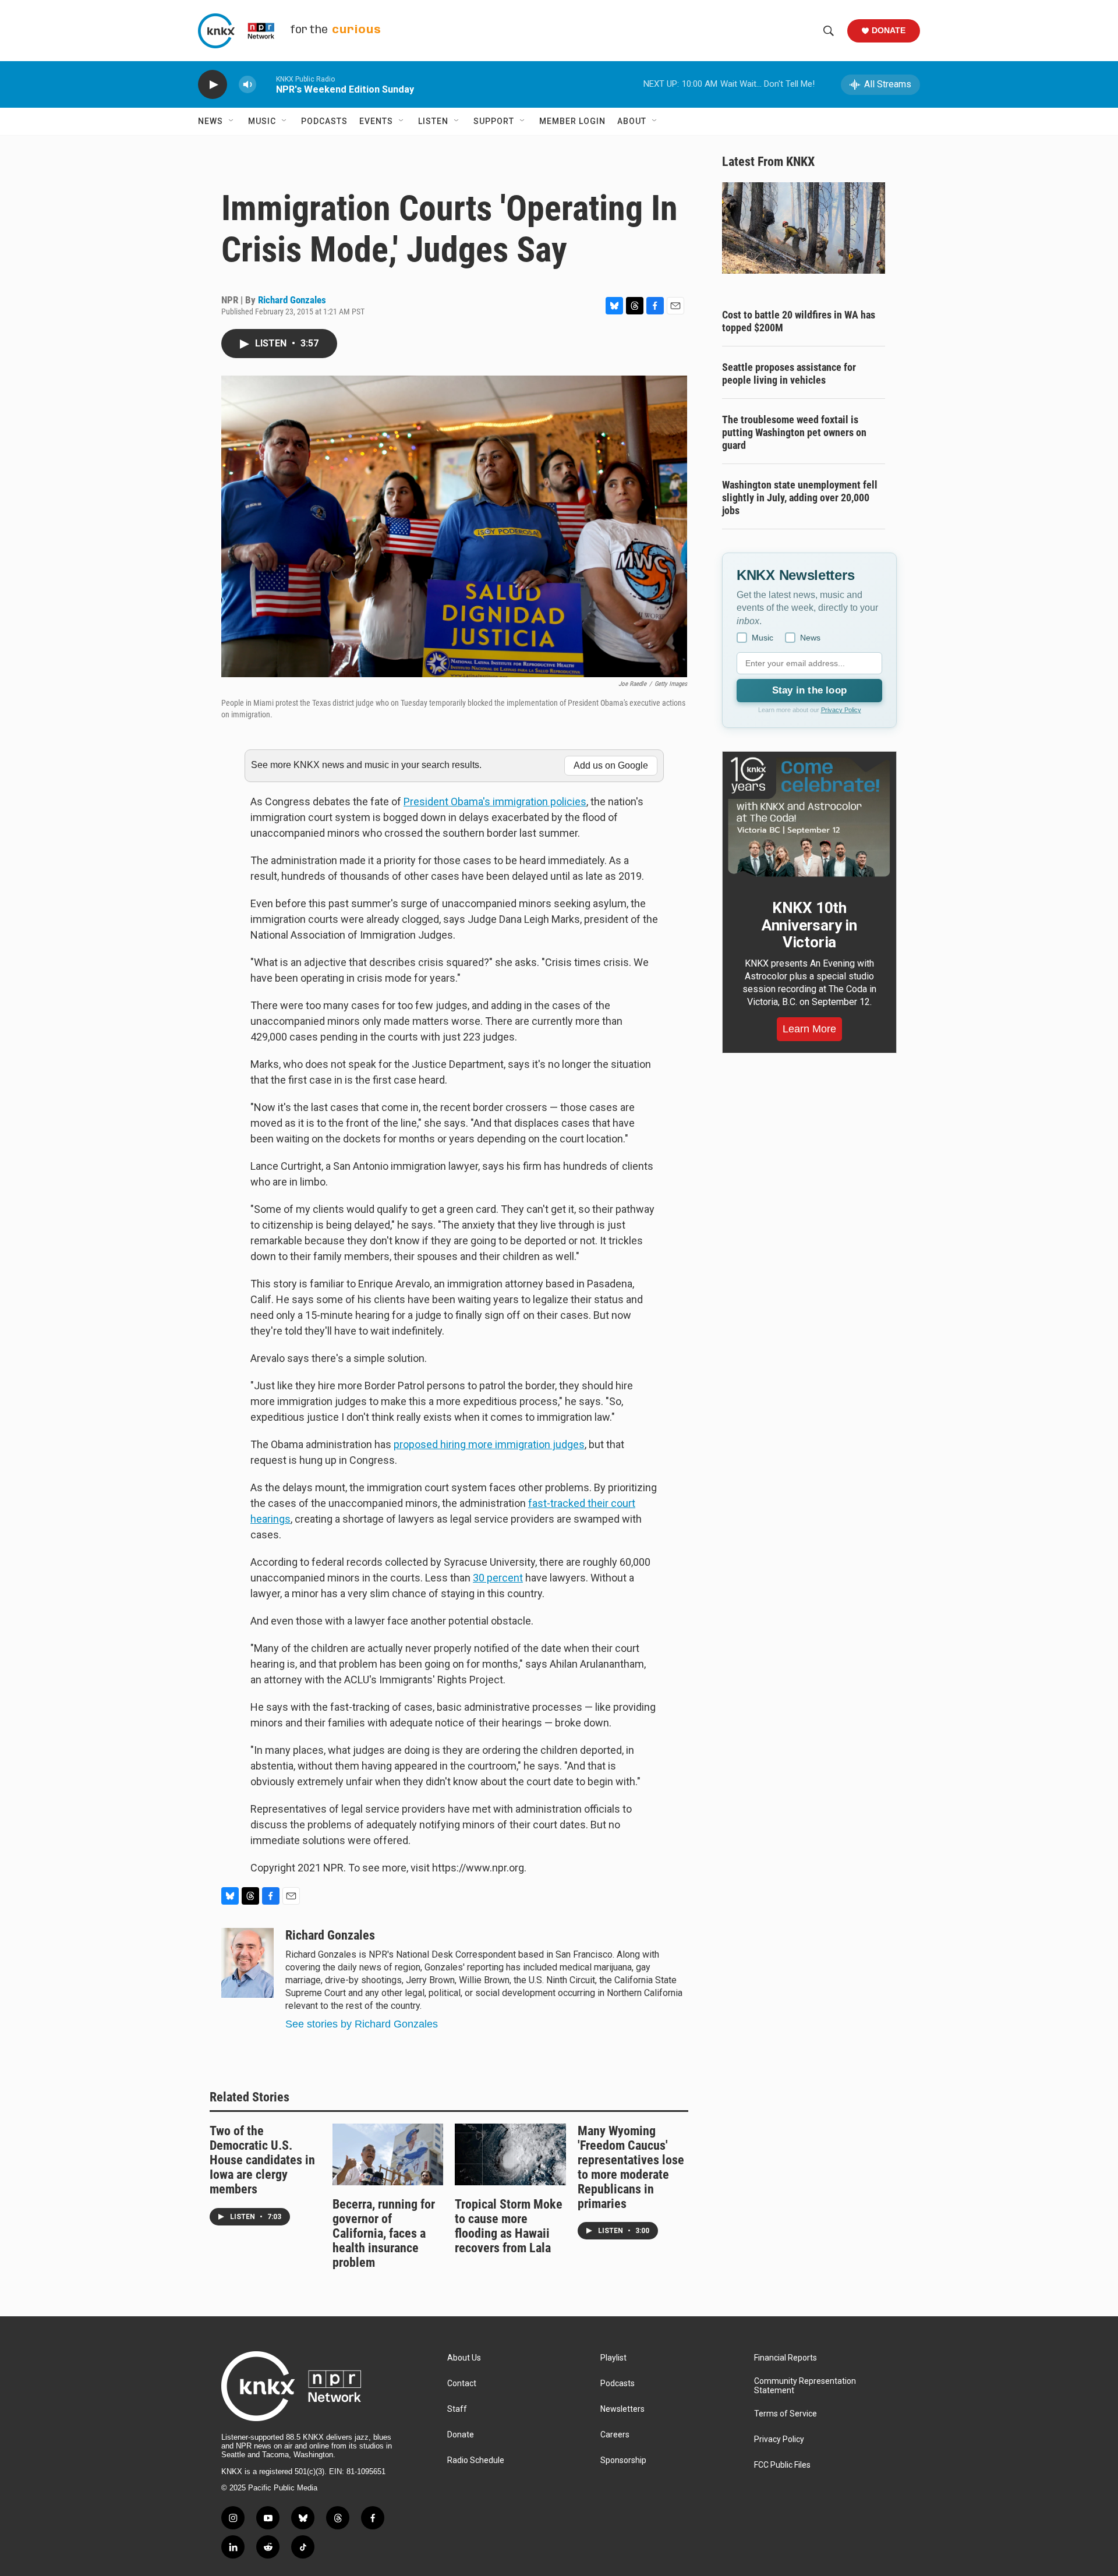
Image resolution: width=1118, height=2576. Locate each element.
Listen (433, 121)
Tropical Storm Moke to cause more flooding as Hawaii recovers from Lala (509, 2226)
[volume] (247, 85)
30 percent (498, 1578)
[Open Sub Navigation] (232, 121)
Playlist (613, 2358)
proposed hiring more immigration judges (489, 1444)
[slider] (266, 84)
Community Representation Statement (805, 2386)
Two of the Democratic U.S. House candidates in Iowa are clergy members (262, 2160)
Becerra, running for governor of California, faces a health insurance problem (384, 2233)
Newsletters (622, 2409)
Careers (615, 2435)
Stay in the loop (809, 690)
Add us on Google (611, 765)
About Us (464, 2358)
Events (376, 121)
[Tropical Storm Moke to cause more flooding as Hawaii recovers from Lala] (510, 2154)
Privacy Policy (841, 710)
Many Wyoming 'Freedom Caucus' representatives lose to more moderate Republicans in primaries (631, 2167)
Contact (462, 2384)
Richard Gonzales (292, 300)
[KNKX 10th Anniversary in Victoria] (809, 817)
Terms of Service (786, 2414)
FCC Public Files (782, 2465)
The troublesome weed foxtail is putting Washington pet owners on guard (794, 432)
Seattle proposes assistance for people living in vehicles (789, 374)
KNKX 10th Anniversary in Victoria (809, 925)
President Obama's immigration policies (495, 802)
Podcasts (324, 121)
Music (262, 121)
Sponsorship (623, 2460)
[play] (213, 85)
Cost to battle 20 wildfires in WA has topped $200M (799, 321)
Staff (457, 2409)
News (210, 121)
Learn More (809, 1029)
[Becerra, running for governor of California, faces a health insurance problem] (388, 2154)
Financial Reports (786, 2358)
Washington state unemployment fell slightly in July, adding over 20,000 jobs (800, 498)
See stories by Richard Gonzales (362, 2024)
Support (494, 121)
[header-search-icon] (829, 31)
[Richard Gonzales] (247, 1963)
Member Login (572, 121)
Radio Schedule (476, 2460)
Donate (889, 30)
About (632, 121)
